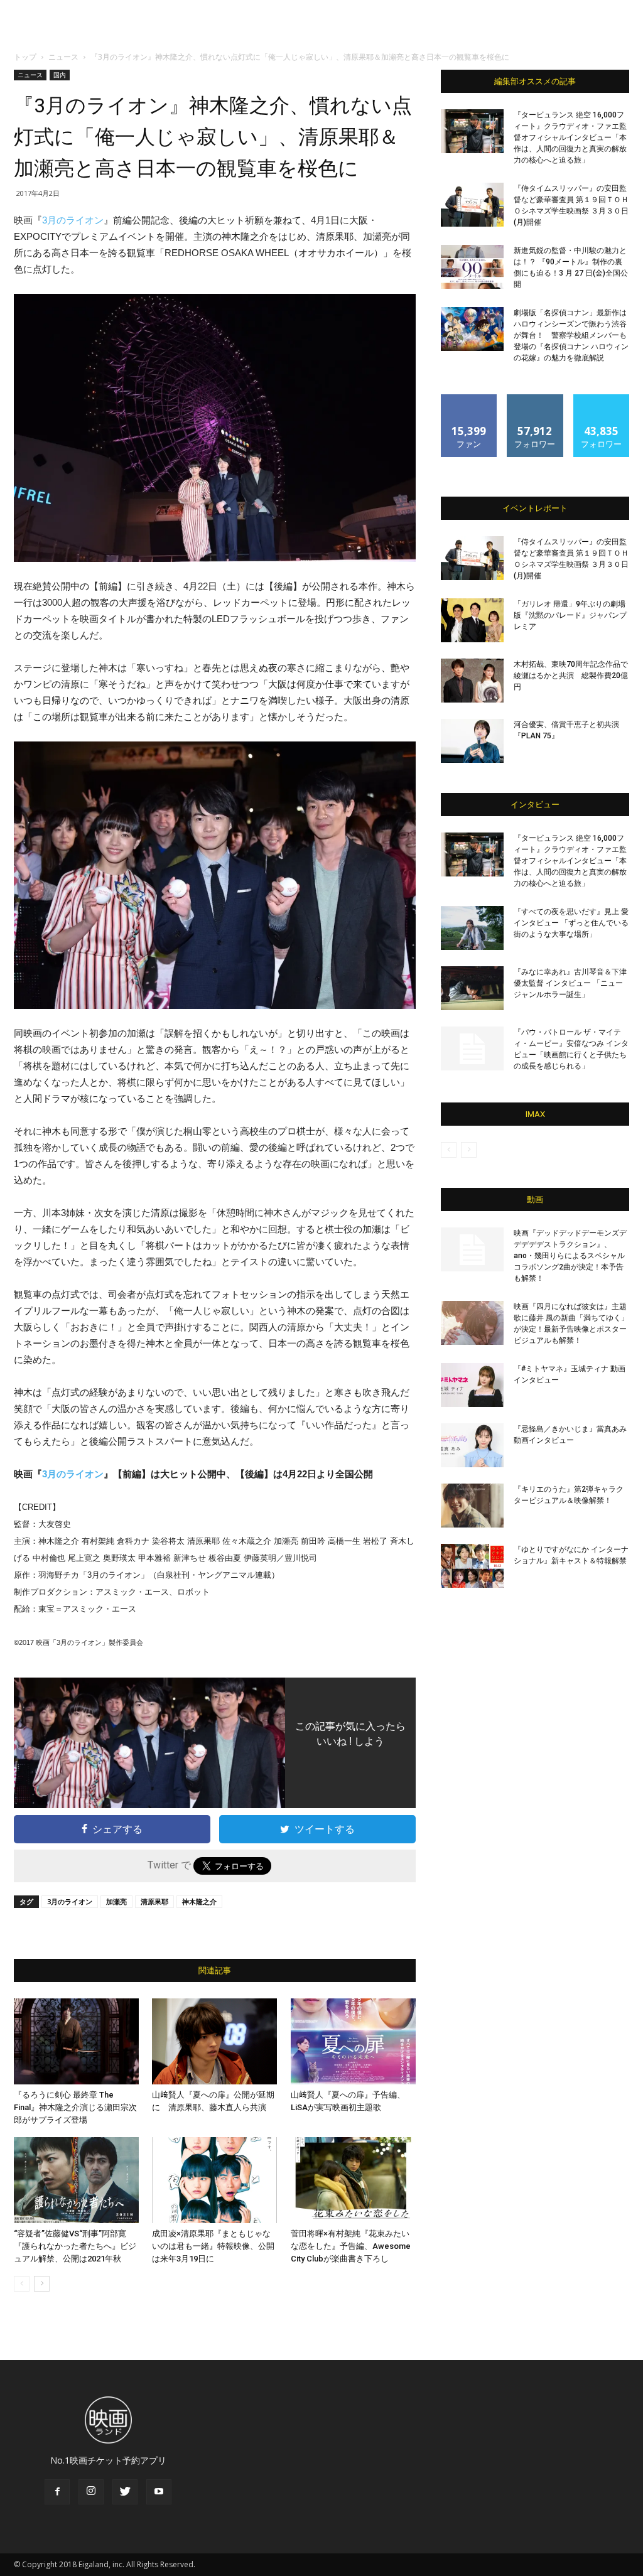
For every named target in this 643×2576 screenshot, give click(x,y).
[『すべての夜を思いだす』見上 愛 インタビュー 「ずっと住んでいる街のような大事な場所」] (472, 928)
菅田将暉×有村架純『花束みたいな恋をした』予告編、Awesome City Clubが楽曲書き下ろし (351, 2246)
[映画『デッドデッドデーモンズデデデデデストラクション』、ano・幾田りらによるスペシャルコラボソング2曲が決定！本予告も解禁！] (472, 1249)
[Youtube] (159, 2492)
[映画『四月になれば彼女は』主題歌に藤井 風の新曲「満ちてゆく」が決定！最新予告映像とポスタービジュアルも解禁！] (472, 1323)
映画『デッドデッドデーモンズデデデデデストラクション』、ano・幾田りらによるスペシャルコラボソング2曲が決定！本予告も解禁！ (570, 1256)
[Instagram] (91, 2492)
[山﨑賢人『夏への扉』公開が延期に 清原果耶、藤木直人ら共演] (214, 2041)
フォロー (535, 399)
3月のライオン (73, 220)
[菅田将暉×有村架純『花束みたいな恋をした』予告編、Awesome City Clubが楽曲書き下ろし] (353, 2180)
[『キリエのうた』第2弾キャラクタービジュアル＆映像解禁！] (472, 1506)
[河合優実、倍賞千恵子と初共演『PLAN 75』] (472, 741)
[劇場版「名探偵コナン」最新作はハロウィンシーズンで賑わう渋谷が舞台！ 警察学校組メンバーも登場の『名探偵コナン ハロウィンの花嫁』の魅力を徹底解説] (472, 329)
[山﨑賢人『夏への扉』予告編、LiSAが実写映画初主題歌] (353, 2041)
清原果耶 (154, 1901)
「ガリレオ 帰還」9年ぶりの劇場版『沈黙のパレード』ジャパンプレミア (570, 615)
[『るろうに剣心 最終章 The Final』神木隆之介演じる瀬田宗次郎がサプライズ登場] (76, 2041)
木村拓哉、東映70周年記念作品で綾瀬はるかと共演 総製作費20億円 (571, 676)
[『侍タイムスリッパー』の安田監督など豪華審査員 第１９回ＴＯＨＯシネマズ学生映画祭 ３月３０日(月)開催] (472, 205)
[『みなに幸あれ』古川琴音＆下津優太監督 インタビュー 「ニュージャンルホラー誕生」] (472, 988)
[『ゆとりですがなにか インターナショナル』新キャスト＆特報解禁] (472, 1566)
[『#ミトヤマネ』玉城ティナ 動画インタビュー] (472, 1385)
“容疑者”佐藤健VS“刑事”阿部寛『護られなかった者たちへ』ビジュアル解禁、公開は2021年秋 (75, 2246)
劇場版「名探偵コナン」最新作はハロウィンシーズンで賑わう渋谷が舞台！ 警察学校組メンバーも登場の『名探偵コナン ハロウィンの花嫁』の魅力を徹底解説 (571, 335)
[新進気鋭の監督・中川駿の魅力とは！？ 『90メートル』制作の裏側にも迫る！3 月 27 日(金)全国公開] (472, 267)
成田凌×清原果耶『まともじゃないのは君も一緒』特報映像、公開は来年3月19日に (213, 2246)
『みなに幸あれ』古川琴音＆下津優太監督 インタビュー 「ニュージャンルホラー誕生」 (570, 983)
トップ (25, 57)
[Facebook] (57, 2492)
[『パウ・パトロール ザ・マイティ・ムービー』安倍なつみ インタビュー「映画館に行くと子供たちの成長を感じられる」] (472, 1048)
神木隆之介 (199, 1901)
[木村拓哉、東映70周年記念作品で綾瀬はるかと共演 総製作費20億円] (472, 681)
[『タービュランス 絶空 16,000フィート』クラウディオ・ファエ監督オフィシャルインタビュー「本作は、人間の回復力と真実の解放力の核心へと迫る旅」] (472, 131)
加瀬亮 (116, 1901)
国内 (60, 75)
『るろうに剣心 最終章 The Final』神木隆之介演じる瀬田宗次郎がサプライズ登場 (75, 2107)
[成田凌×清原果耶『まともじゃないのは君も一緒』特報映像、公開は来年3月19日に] (214, 2180)
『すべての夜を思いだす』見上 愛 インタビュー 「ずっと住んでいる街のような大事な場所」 (571, 923)
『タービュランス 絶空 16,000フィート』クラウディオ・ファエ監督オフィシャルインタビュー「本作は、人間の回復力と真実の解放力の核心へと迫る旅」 (570, 137)
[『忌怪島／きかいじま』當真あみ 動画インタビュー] (472, 1445)
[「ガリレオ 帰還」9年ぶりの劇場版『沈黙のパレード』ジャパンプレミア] (472, 620)
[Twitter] (125, 2492)
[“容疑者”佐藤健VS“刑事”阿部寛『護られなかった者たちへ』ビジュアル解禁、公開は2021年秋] (76, 2180)
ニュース (63, 57)
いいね (469, 399)
